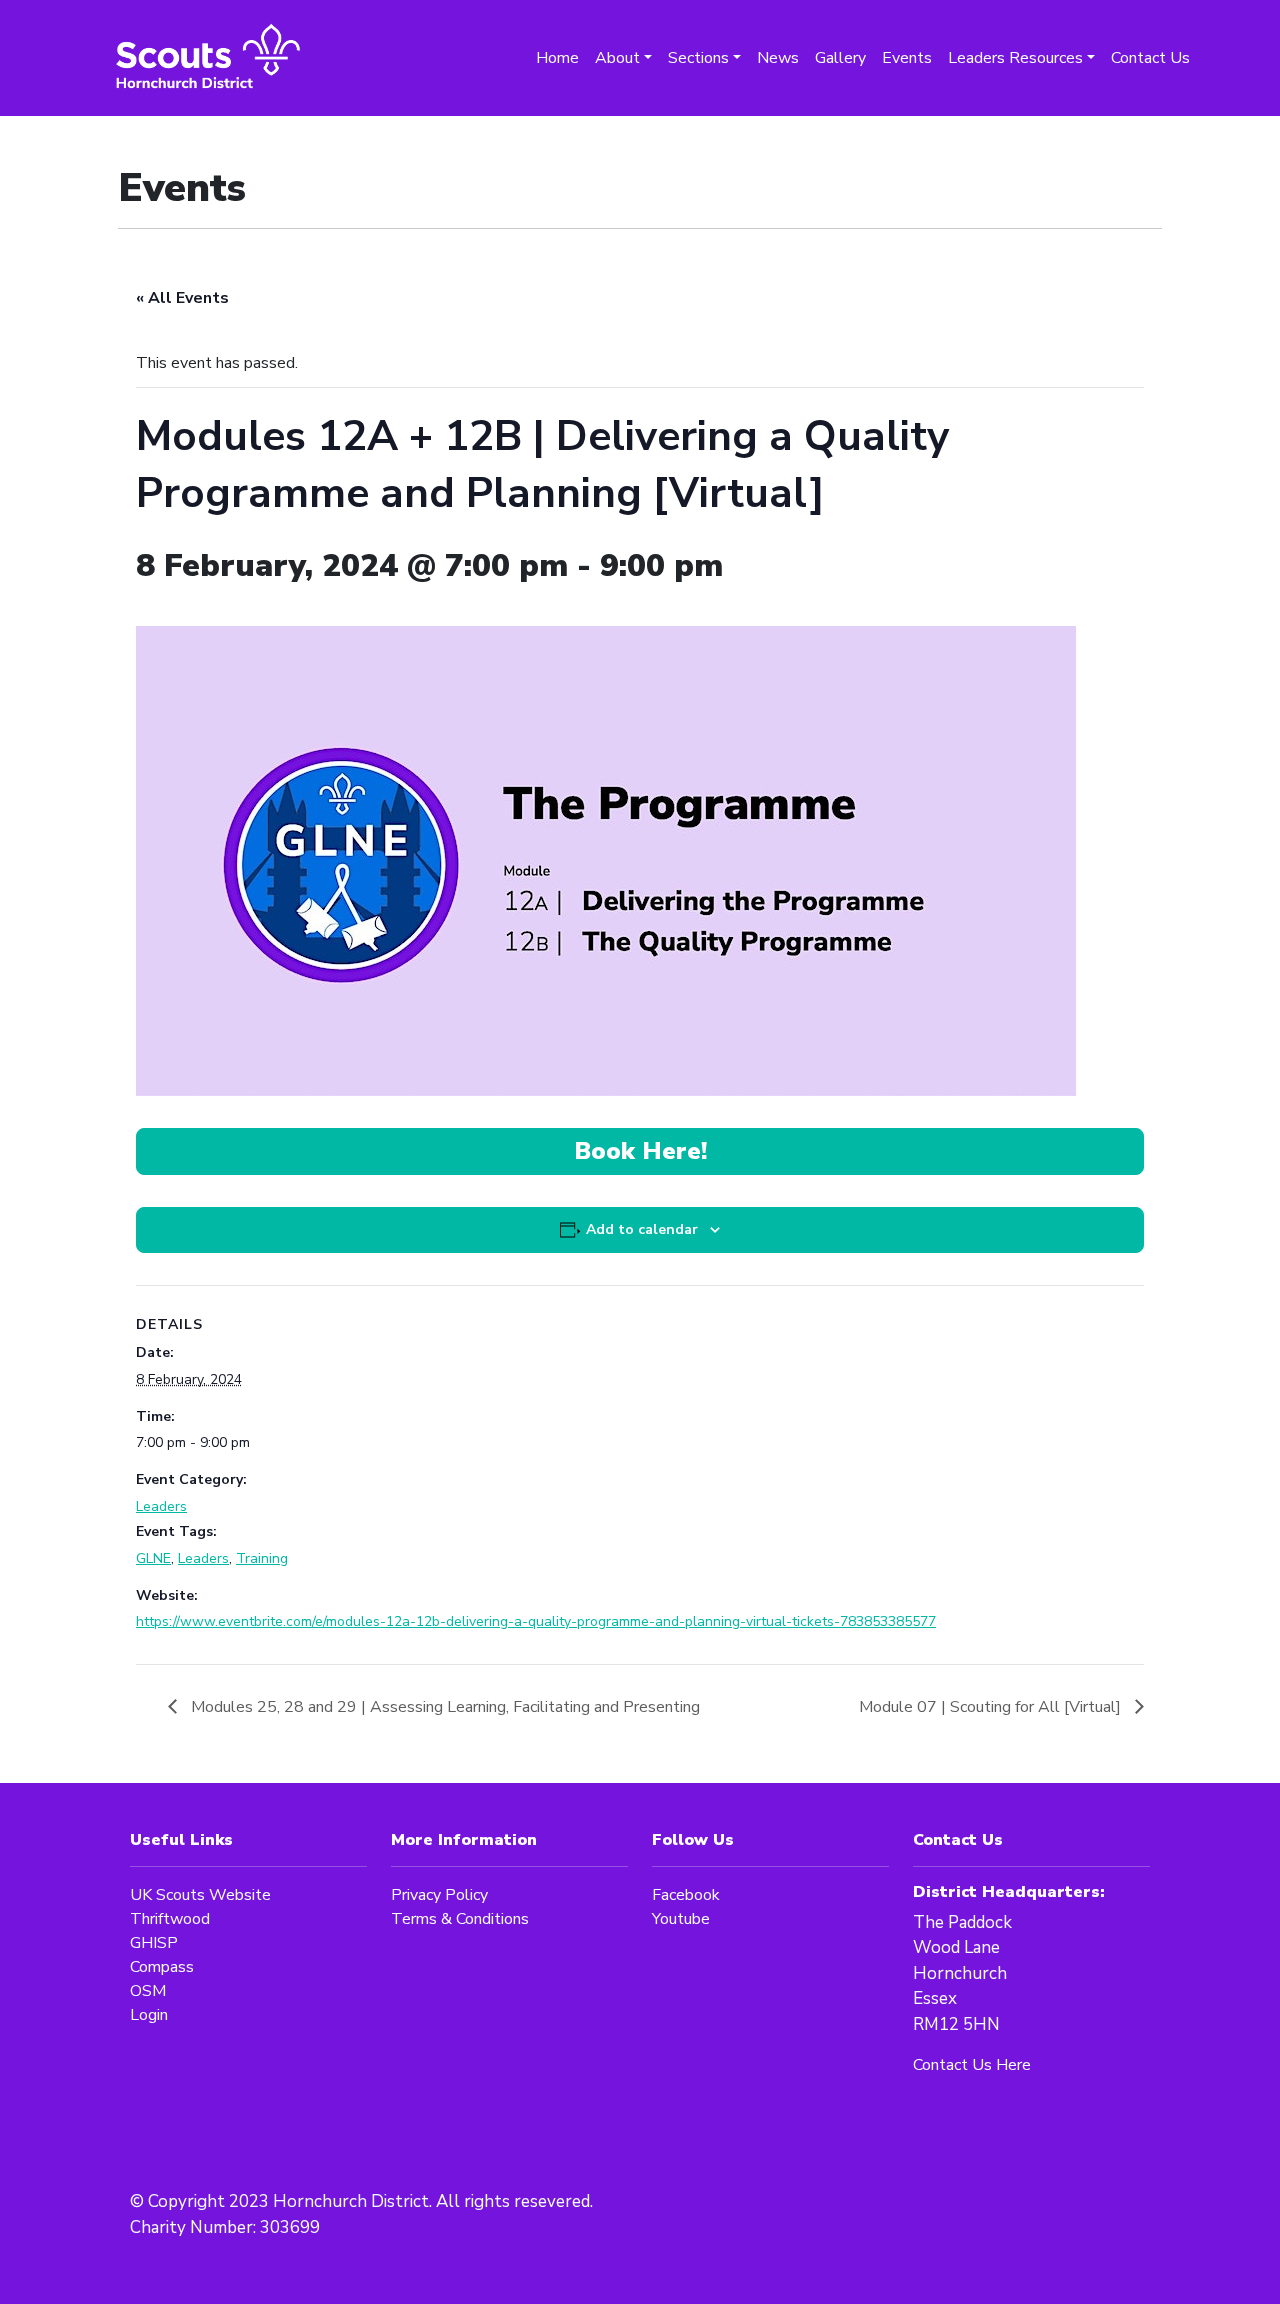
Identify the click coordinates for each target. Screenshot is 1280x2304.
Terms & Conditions (460, 1919)
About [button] (617, 58)
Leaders (161, 1506)
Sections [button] (698, 58)
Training (262, 1558)
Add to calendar (642, 1229)
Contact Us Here (972, 2065)
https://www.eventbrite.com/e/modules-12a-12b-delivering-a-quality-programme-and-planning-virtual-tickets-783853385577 (536, 1621)
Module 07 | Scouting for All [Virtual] (992, 1707)
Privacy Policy (439, 1895)
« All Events (182, 298)
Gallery (840, 58)
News (778, 58)
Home (557, 58)
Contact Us (1150, 58)
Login (149, 2015)
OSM (148, 1991)
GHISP (154, 1943)
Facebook (686, 1895)
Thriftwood (170, 1919)
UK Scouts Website (200, 1895)
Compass (162, 1967)
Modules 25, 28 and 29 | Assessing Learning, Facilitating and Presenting (443, 1707)
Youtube (681, 1919)
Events (907, 58)
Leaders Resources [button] (1015, 58)
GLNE (153, 1558)
